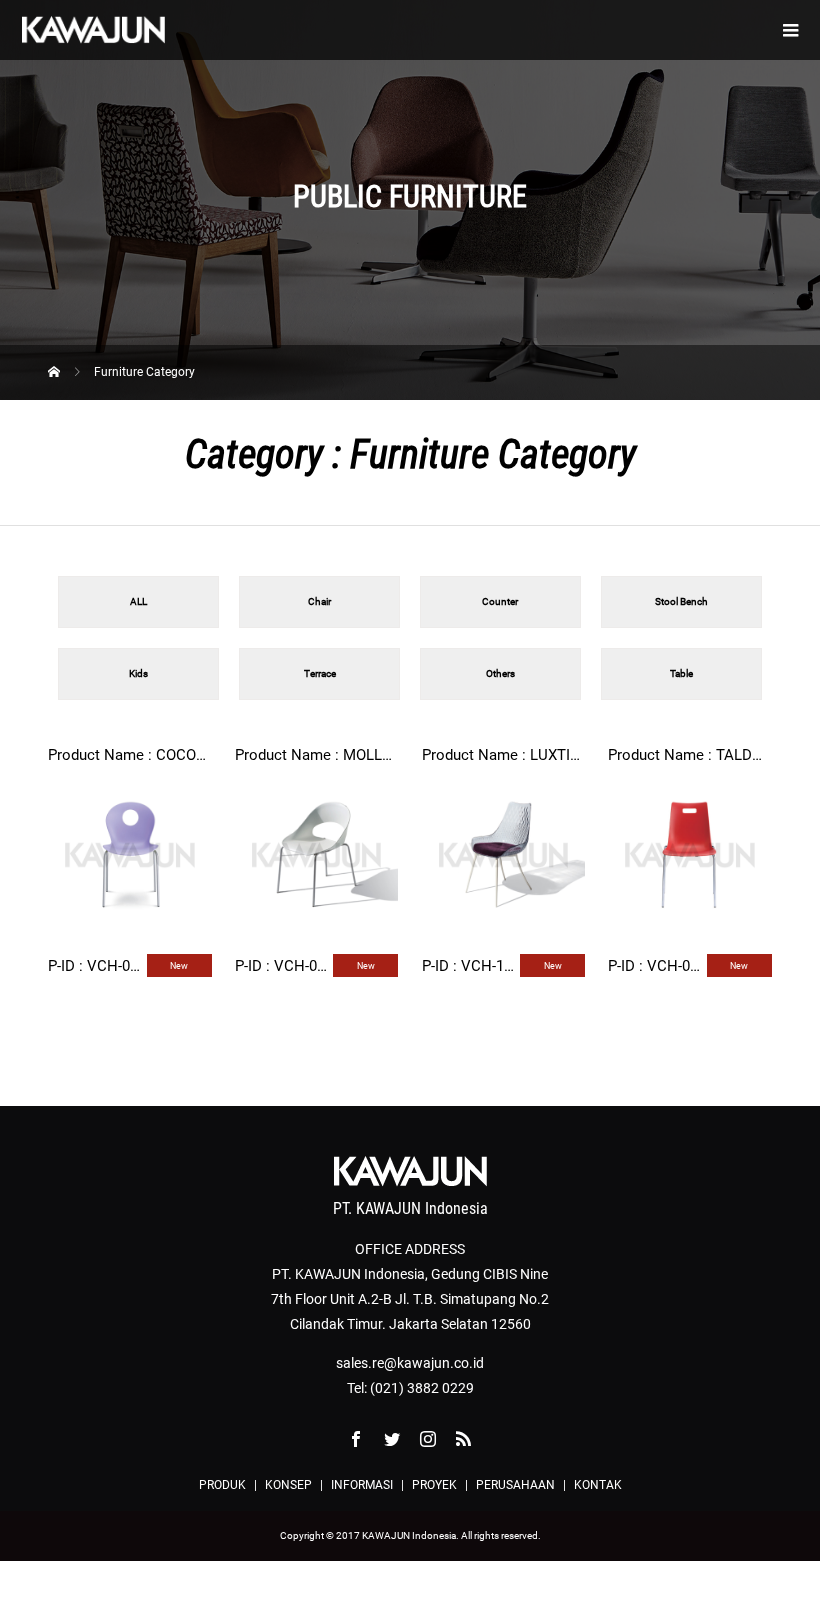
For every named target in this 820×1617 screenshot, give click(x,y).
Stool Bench (681, 601)
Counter (500, 601)
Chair (319, 601)
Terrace (320, 673)
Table (681, 673)
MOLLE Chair (386, 755)
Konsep (288, 1485)
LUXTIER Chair (578, 755)
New (179, 966)
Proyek (434, 1485)
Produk (222, 1485)
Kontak (598, 1485)
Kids (138, 673)
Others (500, 673)
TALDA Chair (758, 755)
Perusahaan (515, 1485)
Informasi (362, 1485)
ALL (138, 601)
